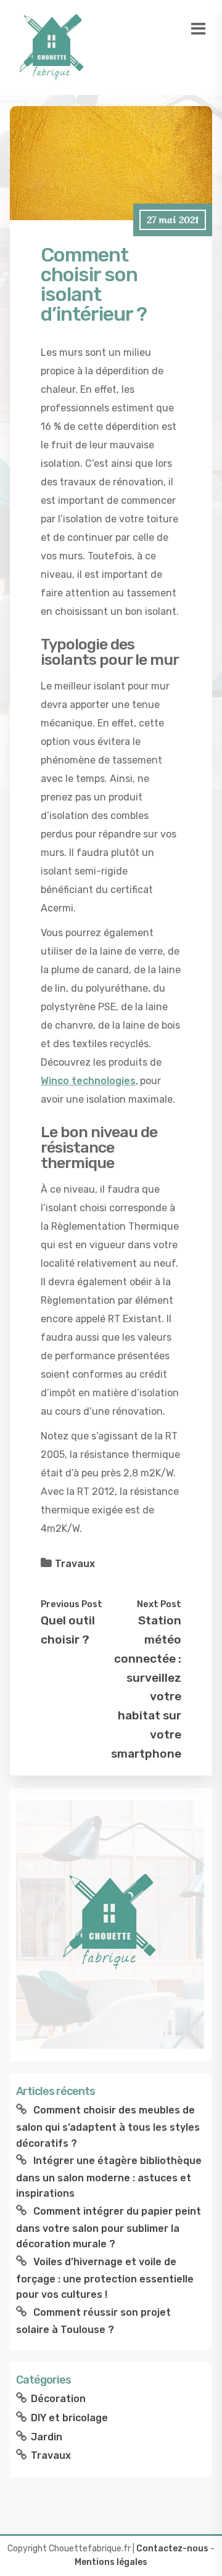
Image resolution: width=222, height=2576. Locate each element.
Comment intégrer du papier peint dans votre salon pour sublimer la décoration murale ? (109, 2228)
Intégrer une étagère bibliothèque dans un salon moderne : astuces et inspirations (109, 2177)
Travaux (75, 1564)
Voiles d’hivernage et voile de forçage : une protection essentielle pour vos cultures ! (105, 2278)
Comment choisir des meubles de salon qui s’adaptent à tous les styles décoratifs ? (108, 2126)
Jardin (47, 2437)
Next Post (159, 1604)
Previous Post (72, 1604)
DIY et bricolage (69, 2418)
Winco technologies (88, 1081)
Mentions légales (111, 2562)
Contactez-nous (172, 2549)
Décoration (58, 2399)
